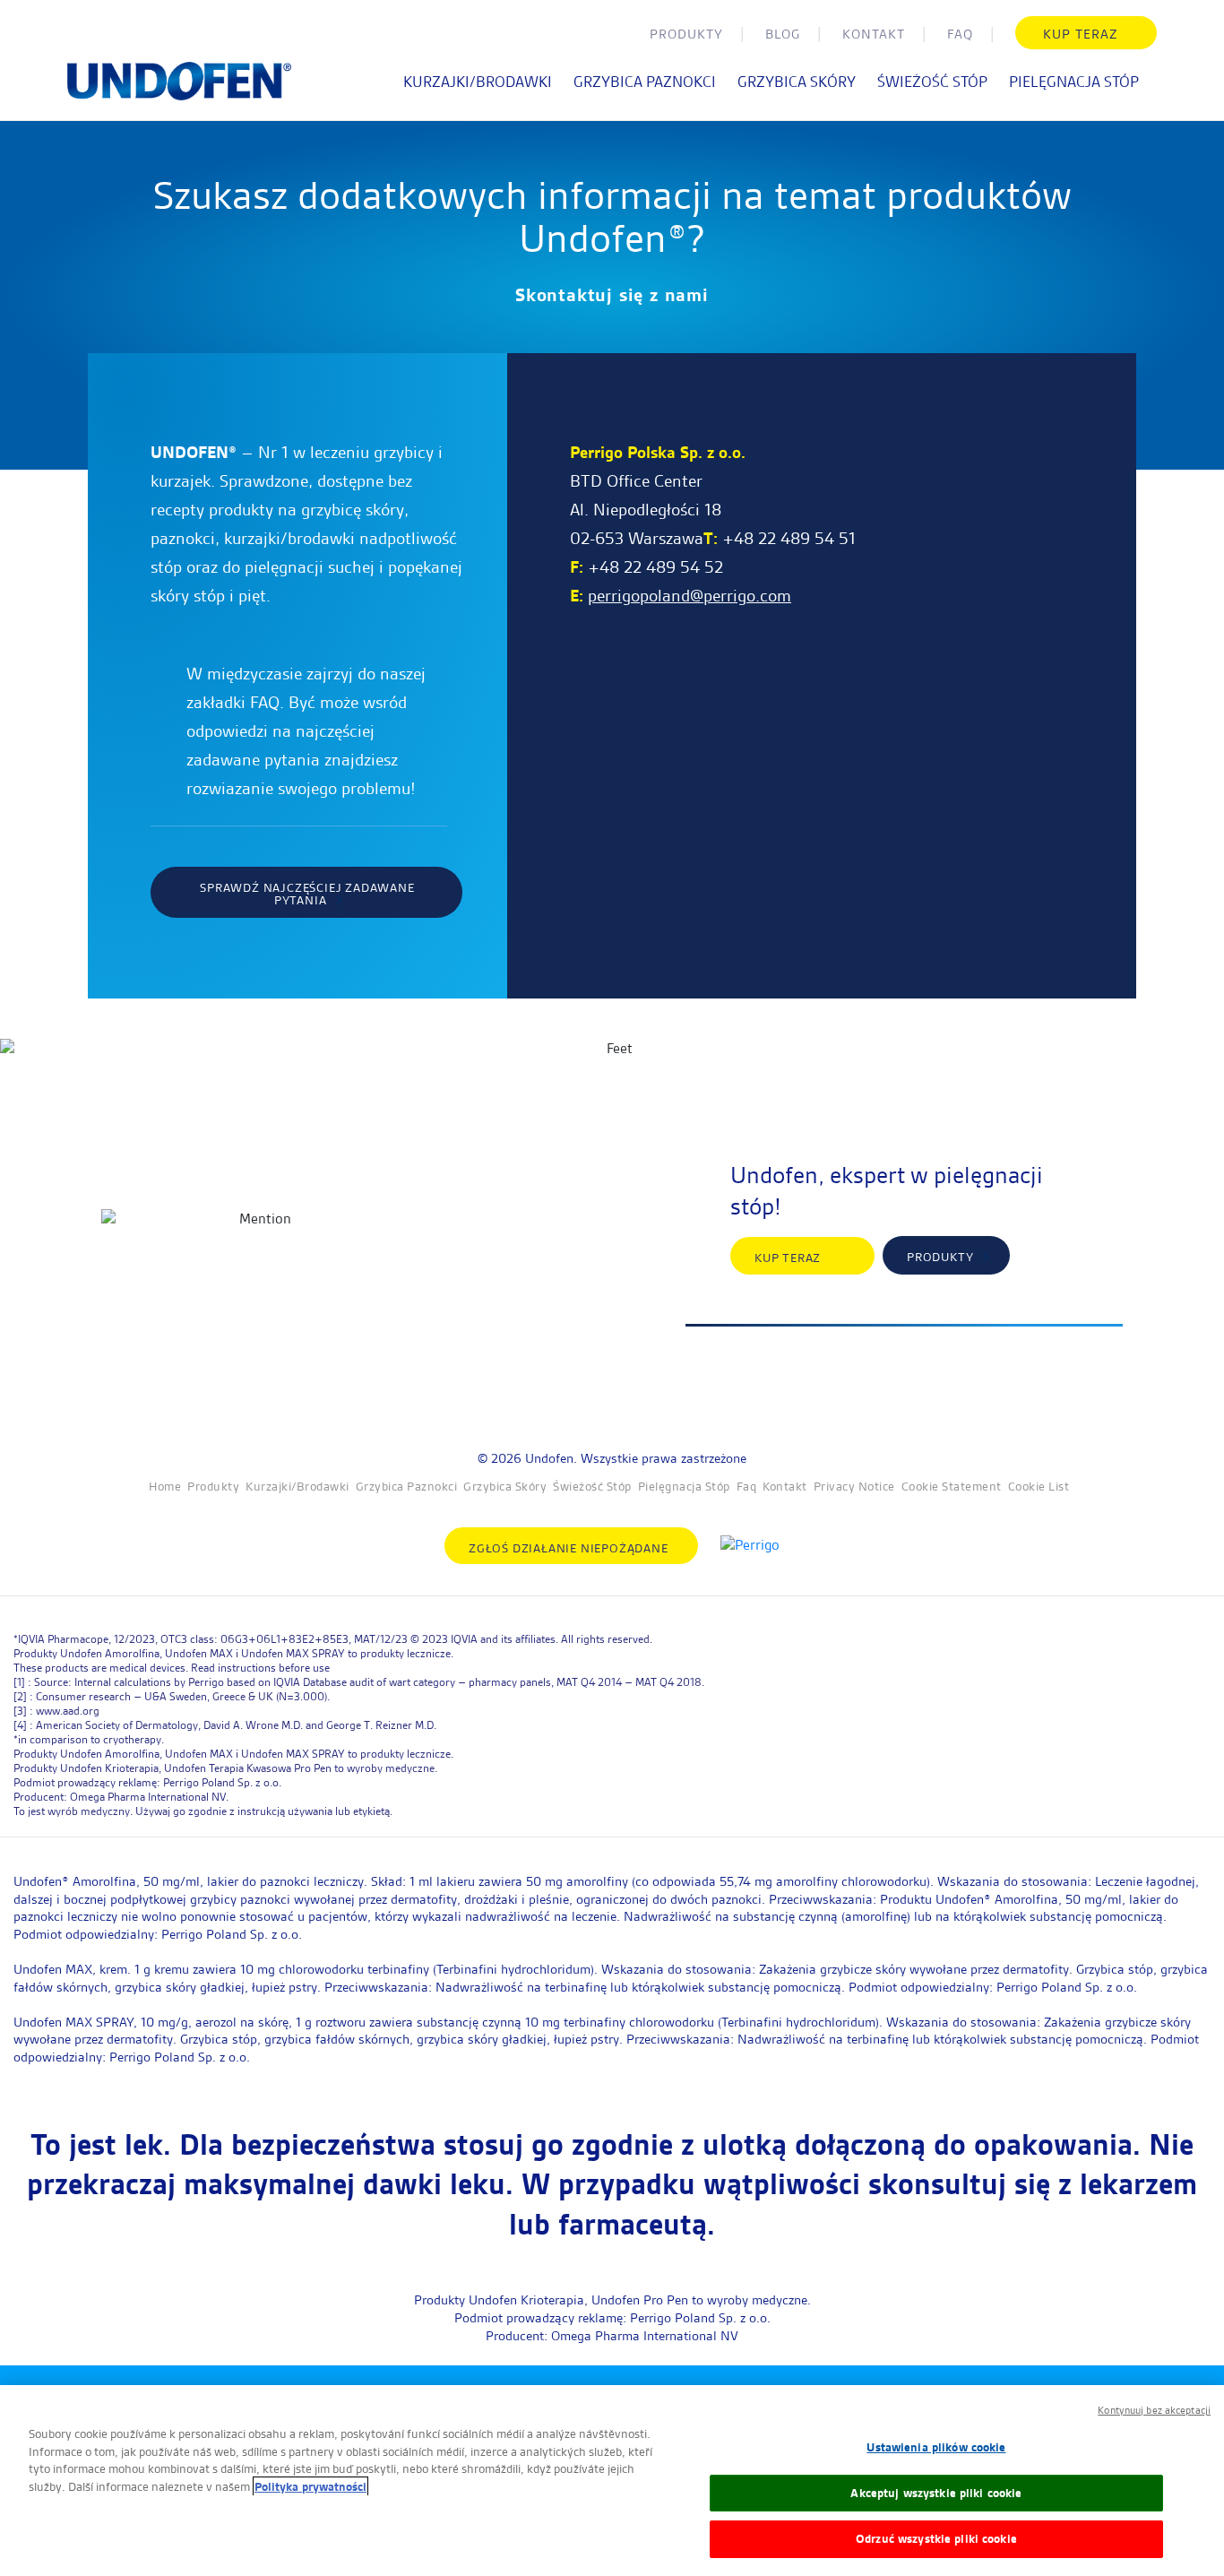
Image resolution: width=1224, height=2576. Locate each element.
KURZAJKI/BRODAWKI (478, 82)
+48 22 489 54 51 (789, 538)
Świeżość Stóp (592, 1486)
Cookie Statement (952, 1486)
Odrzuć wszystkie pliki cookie (936, 2538)
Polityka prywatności (310, 2486)
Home (165, 1486)
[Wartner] (179, 91)
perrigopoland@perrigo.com (690, 596)
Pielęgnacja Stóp (684, 1486)
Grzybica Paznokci (407, 1486)
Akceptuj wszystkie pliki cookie (936, 2493)
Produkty (686, 34)
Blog (783, 34)
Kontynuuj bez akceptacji (1154, 2410)
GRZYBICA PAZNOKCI (645, 82)
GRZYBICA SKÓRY (797, 82)
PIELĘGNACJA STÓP (1074, 82)
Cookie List (1039, 1486)
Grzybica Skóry (505, 1486)
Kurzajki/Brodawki (297, 1486)
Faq (960, 34)
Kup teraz (1080, 34)
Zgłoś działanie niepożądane (570, 1548)
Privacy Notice (854, 1486)
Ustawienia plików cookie (936, 2447)
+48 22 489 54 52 (655, 567)
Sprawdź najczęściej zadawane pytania (307, 894)
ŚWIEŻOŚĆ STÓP (932, 82)
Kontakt (874, 34)
